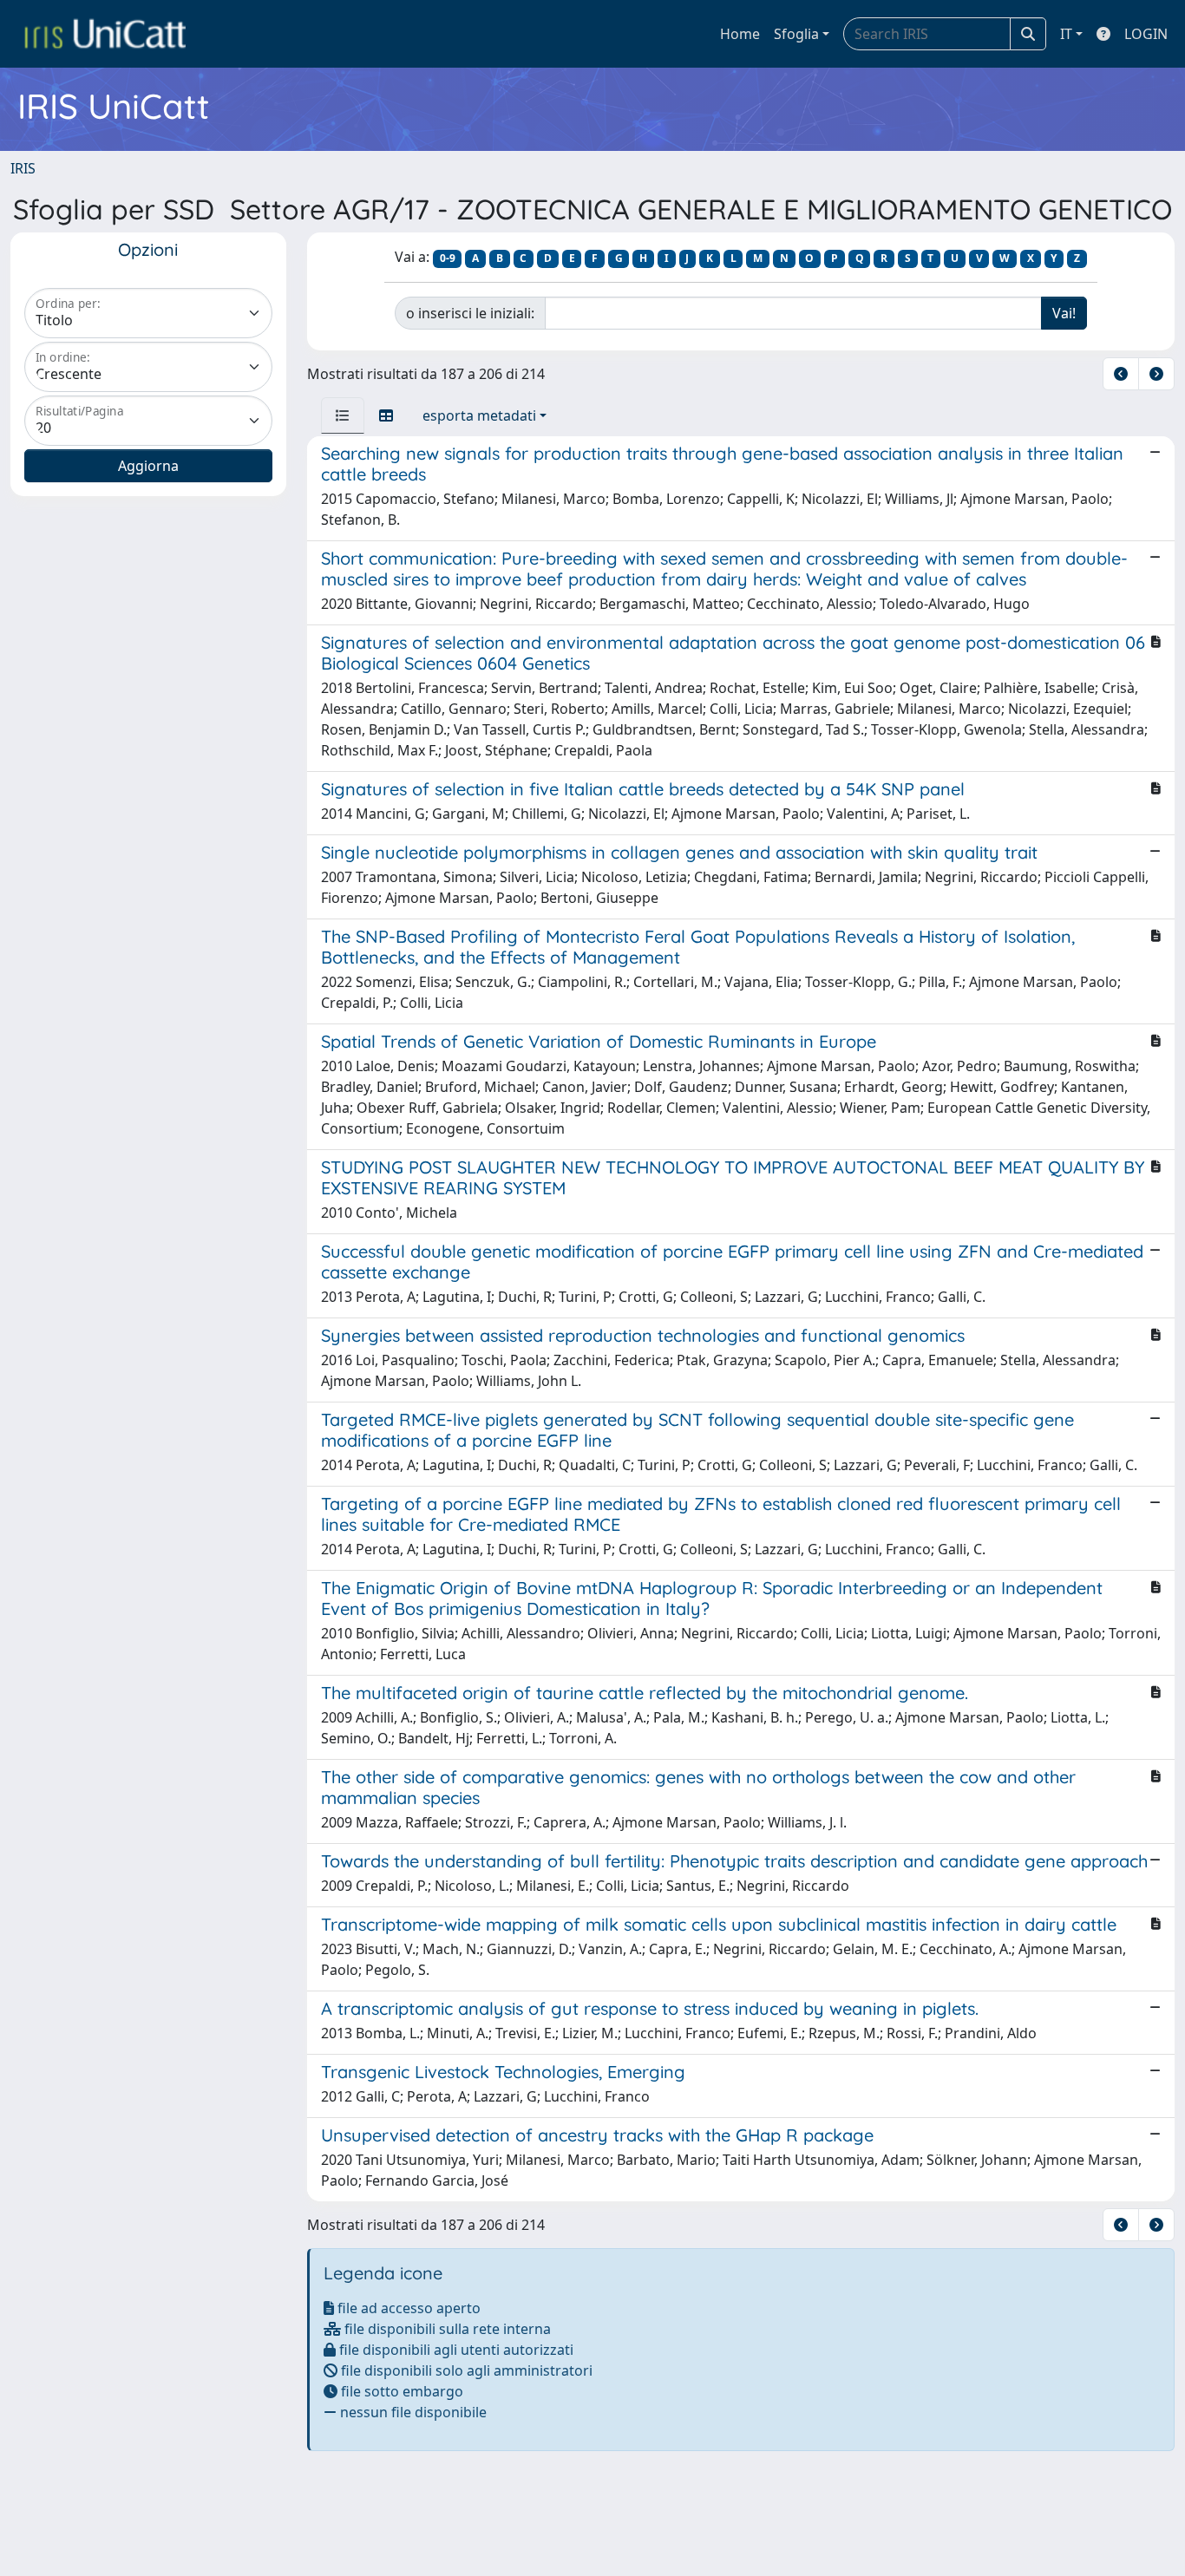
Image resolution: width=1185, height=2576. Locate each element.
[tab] (343, 415)
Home (740, 34)
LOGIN (1146, 34)
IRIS (23, 168)
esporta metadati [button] (479, 415)
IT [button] (1066, 34)
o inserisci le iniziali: (470, 313)
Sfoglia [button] (796, 34)
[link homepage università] (105, 34)
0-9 (448, 258)
